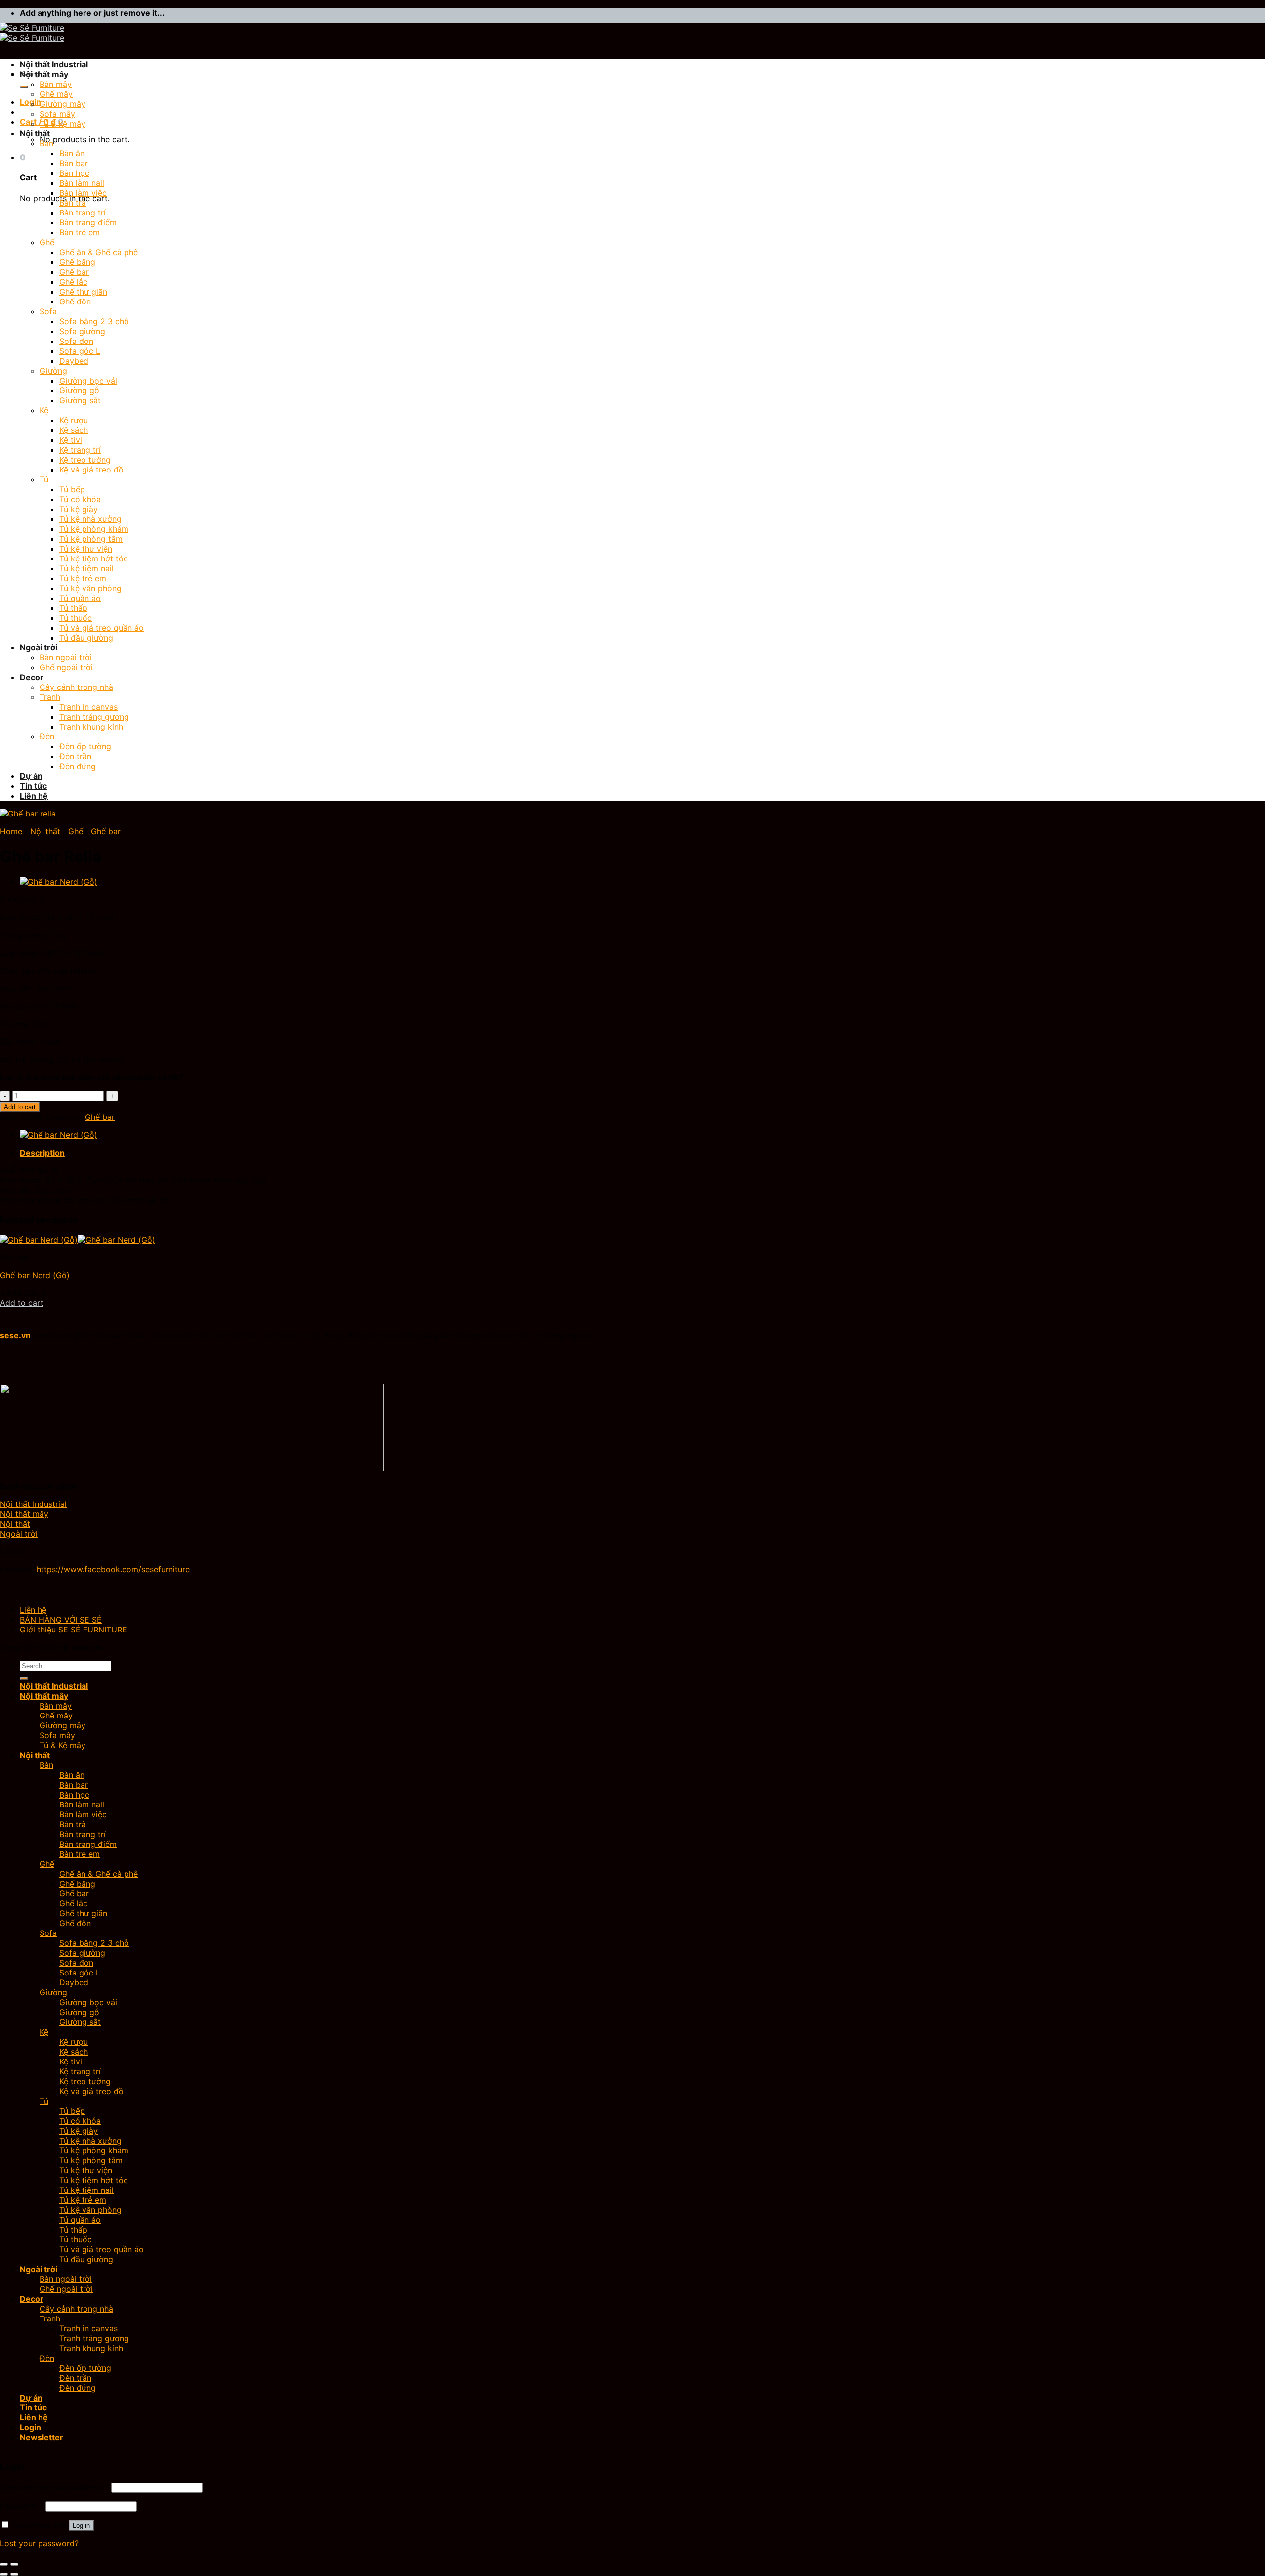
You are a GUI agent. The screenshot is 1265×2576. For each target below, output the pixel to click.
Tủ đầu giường (86, 638)
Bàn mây (56, 84)
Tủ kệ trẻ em (83, 578)
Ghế (47, 242)
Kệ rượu (74, 420)
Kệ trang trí (80, 450)
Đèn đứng (78, 766)
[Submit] (24, 87)
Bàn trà (73, 203)
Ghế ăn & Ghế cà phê (99, 252)
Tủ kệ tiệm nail (86, 568)
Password (21, 2506)
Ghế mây (56, 94)
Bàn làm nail (82, 183)
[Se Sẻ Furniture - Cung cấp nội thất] (32, 33)
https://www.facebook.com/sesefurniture (113, 1569)
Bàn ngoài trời (66, 657)
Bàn (46, 143)
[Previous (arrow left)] (4, 2574)
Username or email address (54, 2487)
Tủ (44, 479)
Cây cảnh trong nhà (76, 687)
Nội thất (35, 133)
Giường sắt (80, 400)
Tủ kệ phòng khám (94, 529)
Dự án (31, 776)
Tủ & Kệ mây (63, 124)
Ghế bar (74, 272)
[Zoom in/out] (14, 2564)
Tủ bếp (72, 489)
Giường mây (63, 104)
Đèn (47, 736)
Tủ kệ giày (79, 509)
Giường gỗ (79, 390)
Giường (53, 371)
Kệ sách (74, 430)
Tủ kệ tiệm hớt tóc (94, 558)
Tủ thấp (73, 608)
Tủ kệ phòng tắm (91, 539)
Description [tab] (42, 1153)
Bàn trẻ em (80, 232)
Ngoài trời (39, 647)
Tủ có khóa (80, 499)
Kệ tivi (71, 440)
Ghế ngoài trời (66, 667)
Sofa (48, 311)
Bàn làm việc (83, 193)
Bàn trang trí (83, 213)
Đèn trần (75, 756)
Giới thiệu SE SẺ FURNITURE (73, 1630)
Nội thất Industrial (54, 64)
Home (11, 831)
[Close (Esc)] (4, 2564)
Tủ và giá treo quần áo (102, 628)
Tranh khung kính (91, 727)
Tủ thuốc (76, 618)
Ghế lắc (73, 282)
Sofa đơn (76, 341)
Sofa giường (82, 331)
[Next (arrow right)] (14, 2574)
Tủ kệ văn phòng (90, 588)
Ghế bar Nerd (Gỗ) (35, 1275)
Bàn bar (74, 163)
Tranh (50, 697)
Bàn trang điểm (88, 222)
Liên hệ (34, 796)
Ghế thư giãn (83, 292)
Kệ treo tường (85, 460)
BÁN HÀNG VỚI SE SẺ (61, 1620)
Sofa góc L (80, 351)
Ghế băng (77, 262)
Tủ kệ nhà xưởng (90, 519)
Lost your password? (39, 2543)
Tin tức (33, 786)
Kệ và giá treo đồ (91, 470)
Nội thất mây (44, 74)
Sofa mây (57, 114)
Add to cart (20, 1107)
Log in (81, 2525)
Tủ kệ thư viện (86, 549)
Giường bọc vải (88, 381)
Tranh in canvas (88, 707)
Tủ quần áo (80, 598)
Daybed (74, 361)
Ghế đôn (75, 301)
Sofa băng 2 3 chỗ (94, 321)
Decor (32, 677)
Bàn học (74, 173)
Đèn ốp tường (85, 746)
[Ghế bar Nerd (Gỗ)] (59, 882)
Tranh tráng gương (94, 717)
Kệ (44, 410)
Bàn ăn (72, 153)
